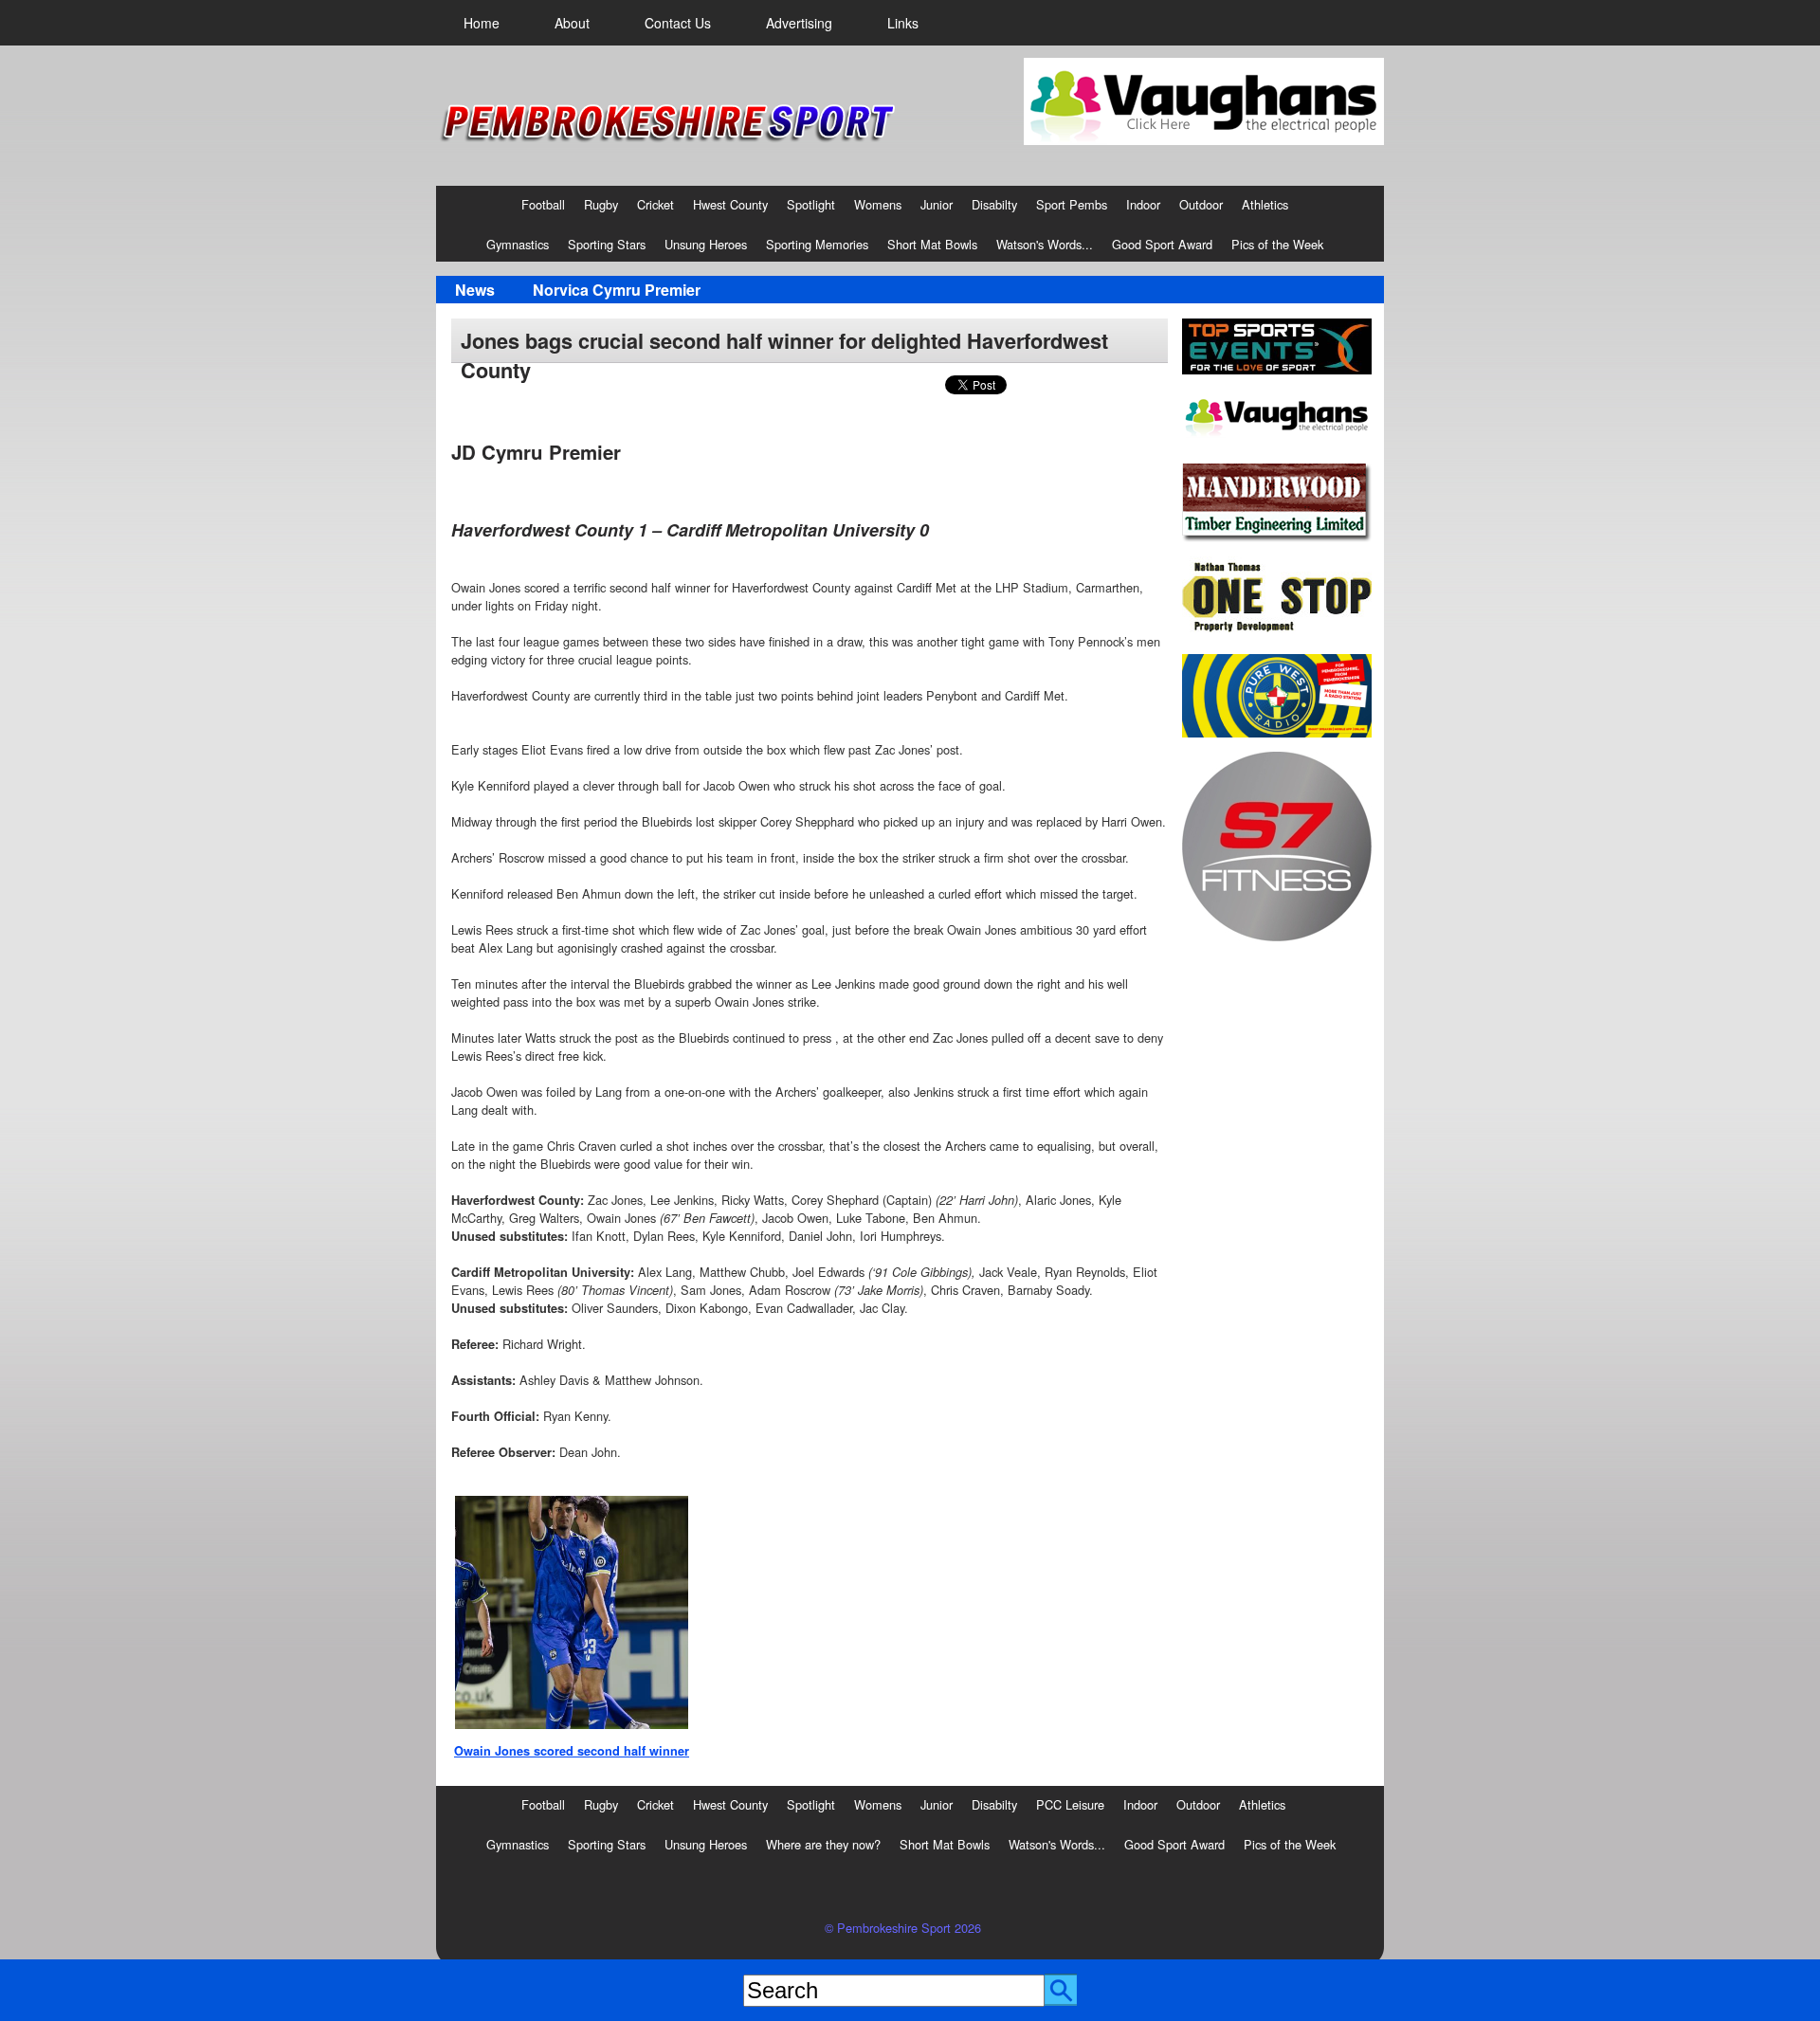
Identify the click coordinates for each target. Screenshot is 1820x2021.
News (475, 290)
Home (482, 23)
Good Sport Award (1162, 244)
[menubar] (691, 23)
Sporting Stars (607, 244)
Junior (937, 204)
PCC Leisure (1070, 1804)
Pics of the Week (1277, 244)
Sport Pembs (1072, 204)
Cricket (655, 204)
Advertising (799, 23)
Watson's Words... (1045, 244)
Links (903, 23)
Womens (878, 204)
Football (543, 204)
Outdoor (1201, 204)
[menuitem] (482, 23)
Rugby (601, 204)
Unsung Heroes (706, 244)
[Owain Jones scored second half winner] (572, 1612)
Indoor (1143, 204)
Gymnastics (518, 244)
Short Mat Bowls (932, 244)
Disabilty (994, 204)
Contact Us (678, 23)
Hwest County (730, 204)
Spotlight (811, 204)
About (572, 23)
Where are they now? (823, 1844)
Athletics (1265, 204)
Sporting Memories (817, 244)
